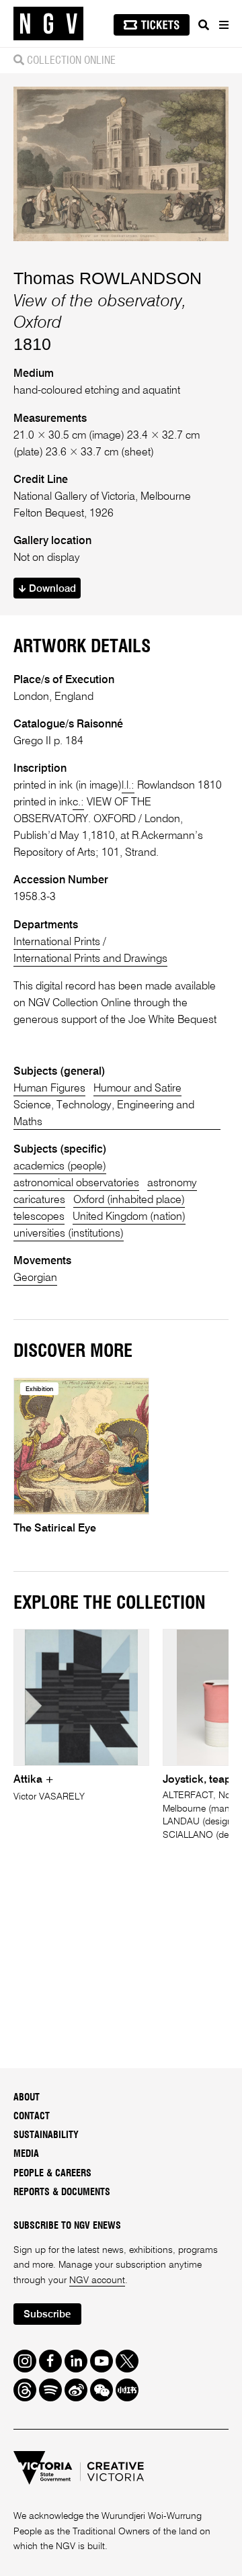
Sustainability (46, 2135)
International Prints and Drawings (90, 959)
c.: (78, 803)
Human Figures (49, 1089)
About (27, 2098)
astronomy (172, 1184)
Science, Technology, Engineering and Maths (104, 1114)
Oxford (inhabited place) (129, 1200)
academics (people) (60, 1167)
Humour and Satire (137, 1089)
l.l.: (128, 786)
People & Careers (52, 2174)
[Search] (204, 25)
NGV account (97, 2280)
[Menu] (223, 25)
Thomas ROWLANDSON (108, 278)
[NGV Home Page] (48, 24)
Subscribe (47, 2314)
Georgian (35, 1278)
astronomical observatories (76, 1184)
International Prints (57, 942)
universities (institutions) (69, 1234)
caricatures (39, 1200)
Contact (32, 2117)
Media (26, 2154)
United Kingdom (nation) (129, 1217)
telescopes (39, 1217)
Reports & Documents (62, 2192)
